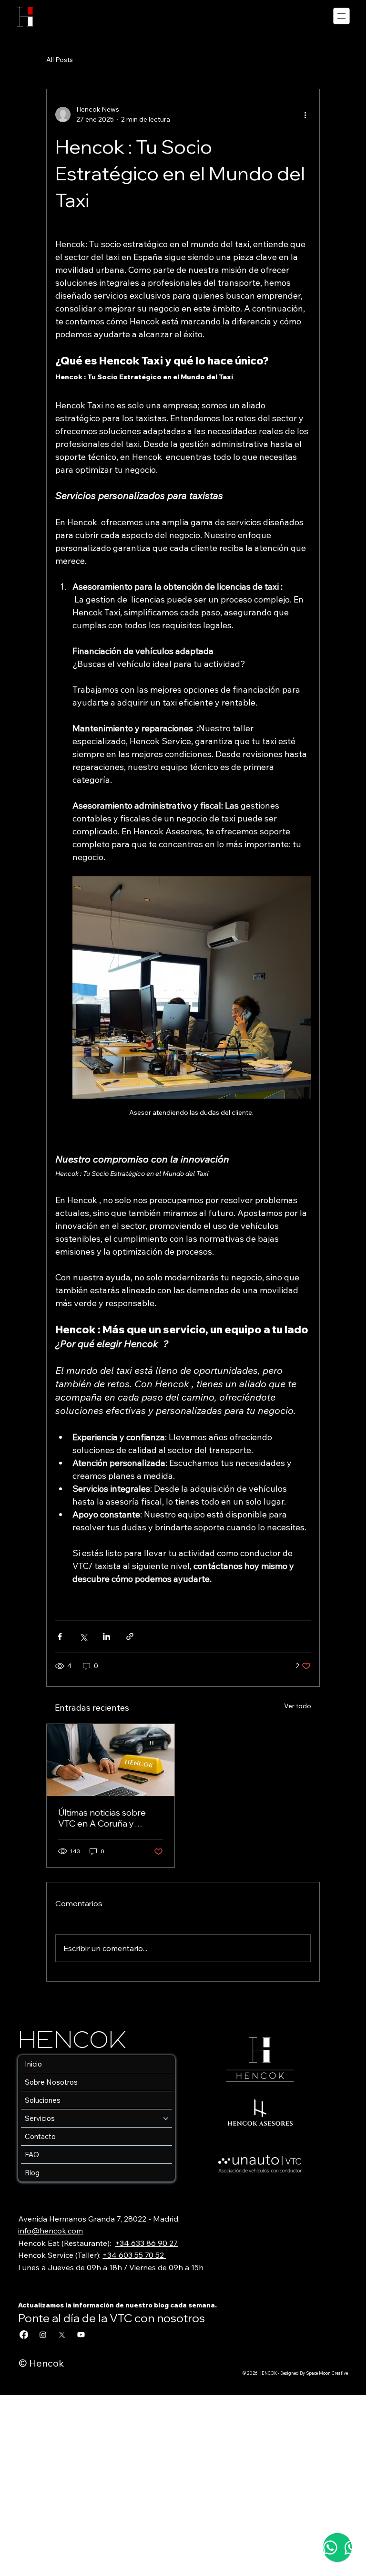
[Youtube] (81, 2335)
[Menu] (342, 16)
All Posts (60, 60)
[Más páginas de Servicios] (166, 2119)
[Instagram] (43, 2335)
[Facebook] (24, 2335)
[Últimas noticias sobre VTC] (111, 1760)
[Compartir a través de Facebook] (60, 1636)
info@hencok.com (51, 2231)
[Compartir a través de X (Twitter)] (83, 1636)
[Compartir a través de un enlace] (130, 1636)
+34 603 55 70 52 (134, 2255)
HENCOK (77, 2041)
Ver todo (298, 1706)
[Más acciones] (305, 114)
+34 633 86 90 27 (146, 2243)
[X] (62, 2335)
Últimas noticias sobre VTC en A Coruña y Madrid (102, 1818)
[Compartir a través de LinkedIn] (107, 1636)
